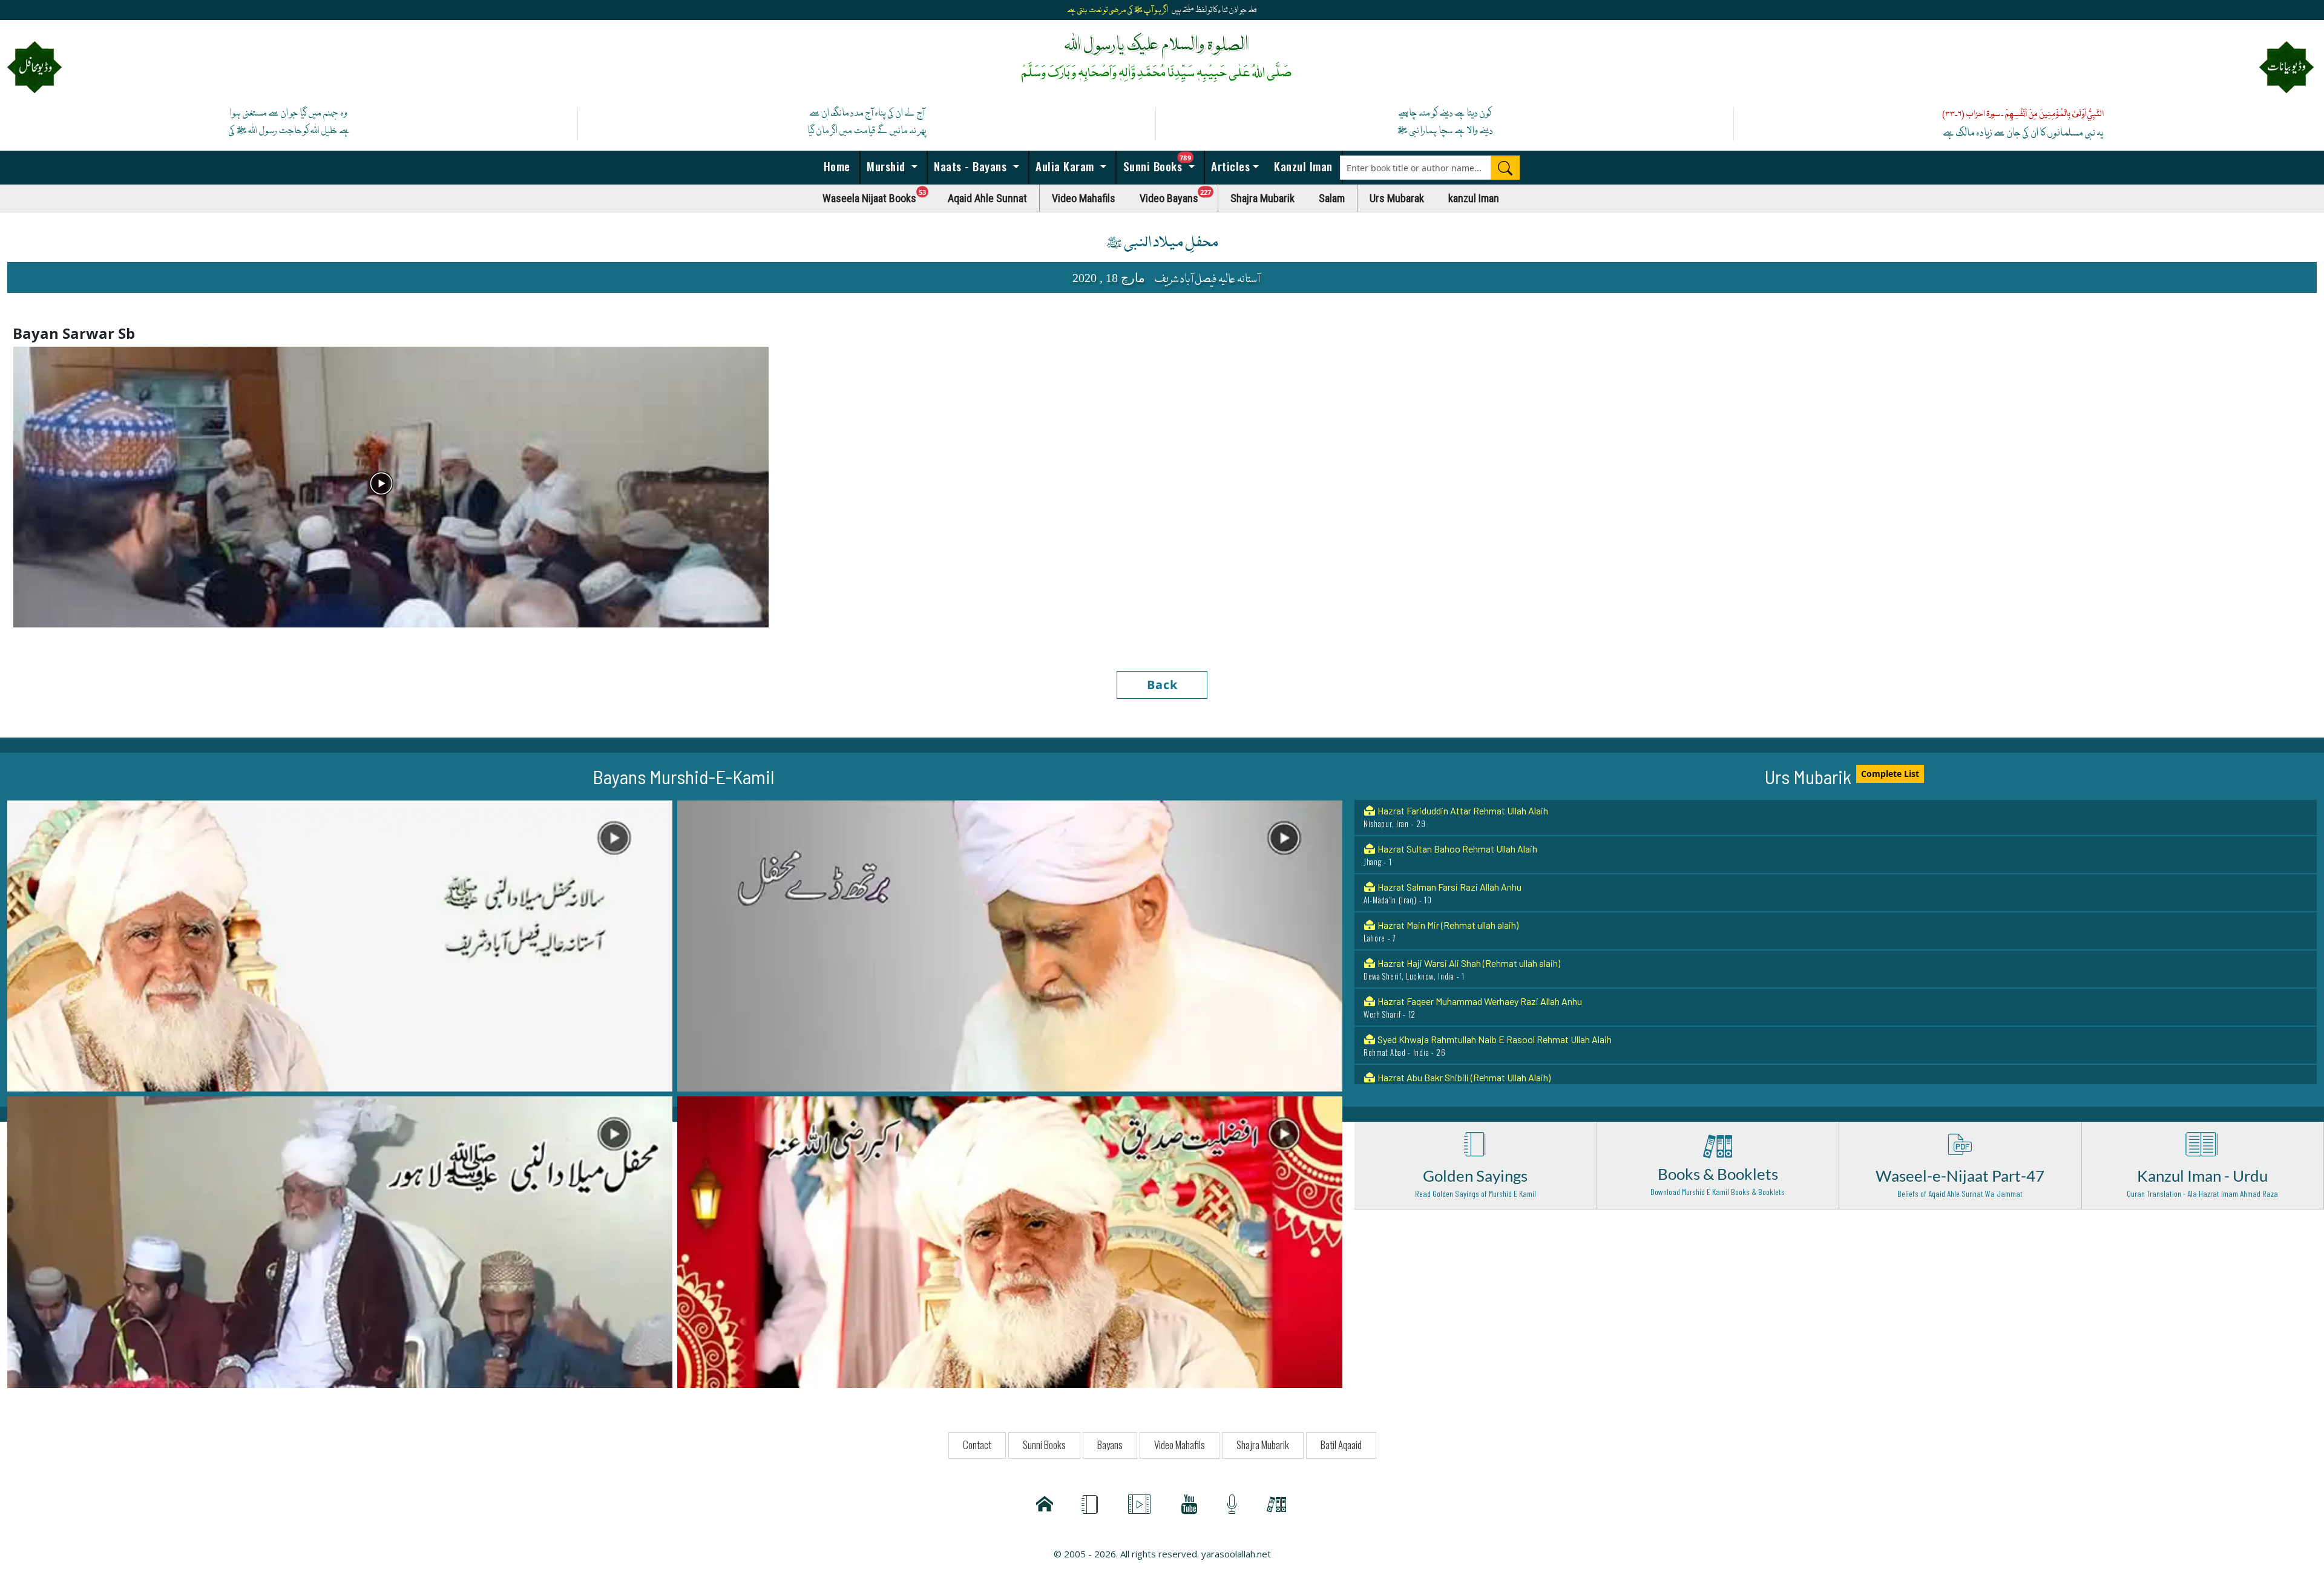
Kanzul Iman (1302, 166)
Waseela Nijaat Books (879, 195)
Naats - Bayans (970, 166)
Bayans (1110, 1445)
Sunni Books (1162, 163)
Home (835, 166)
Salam (1332, 198)
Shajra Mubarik (1262, 198)
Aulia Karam (1065, 166)
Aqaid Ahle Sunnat (987, 198)
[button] (340, 945)
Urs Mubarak (1397, 198)
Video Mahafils (1084, 198)
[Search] (1505, 168)
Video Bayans (1179, 195)
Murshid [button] (886, 166)
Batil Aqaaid (1341, 1445)
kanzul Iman (1474, 198)
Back (1162, 685)
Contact (977, 1445)
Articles (1229, 166)
